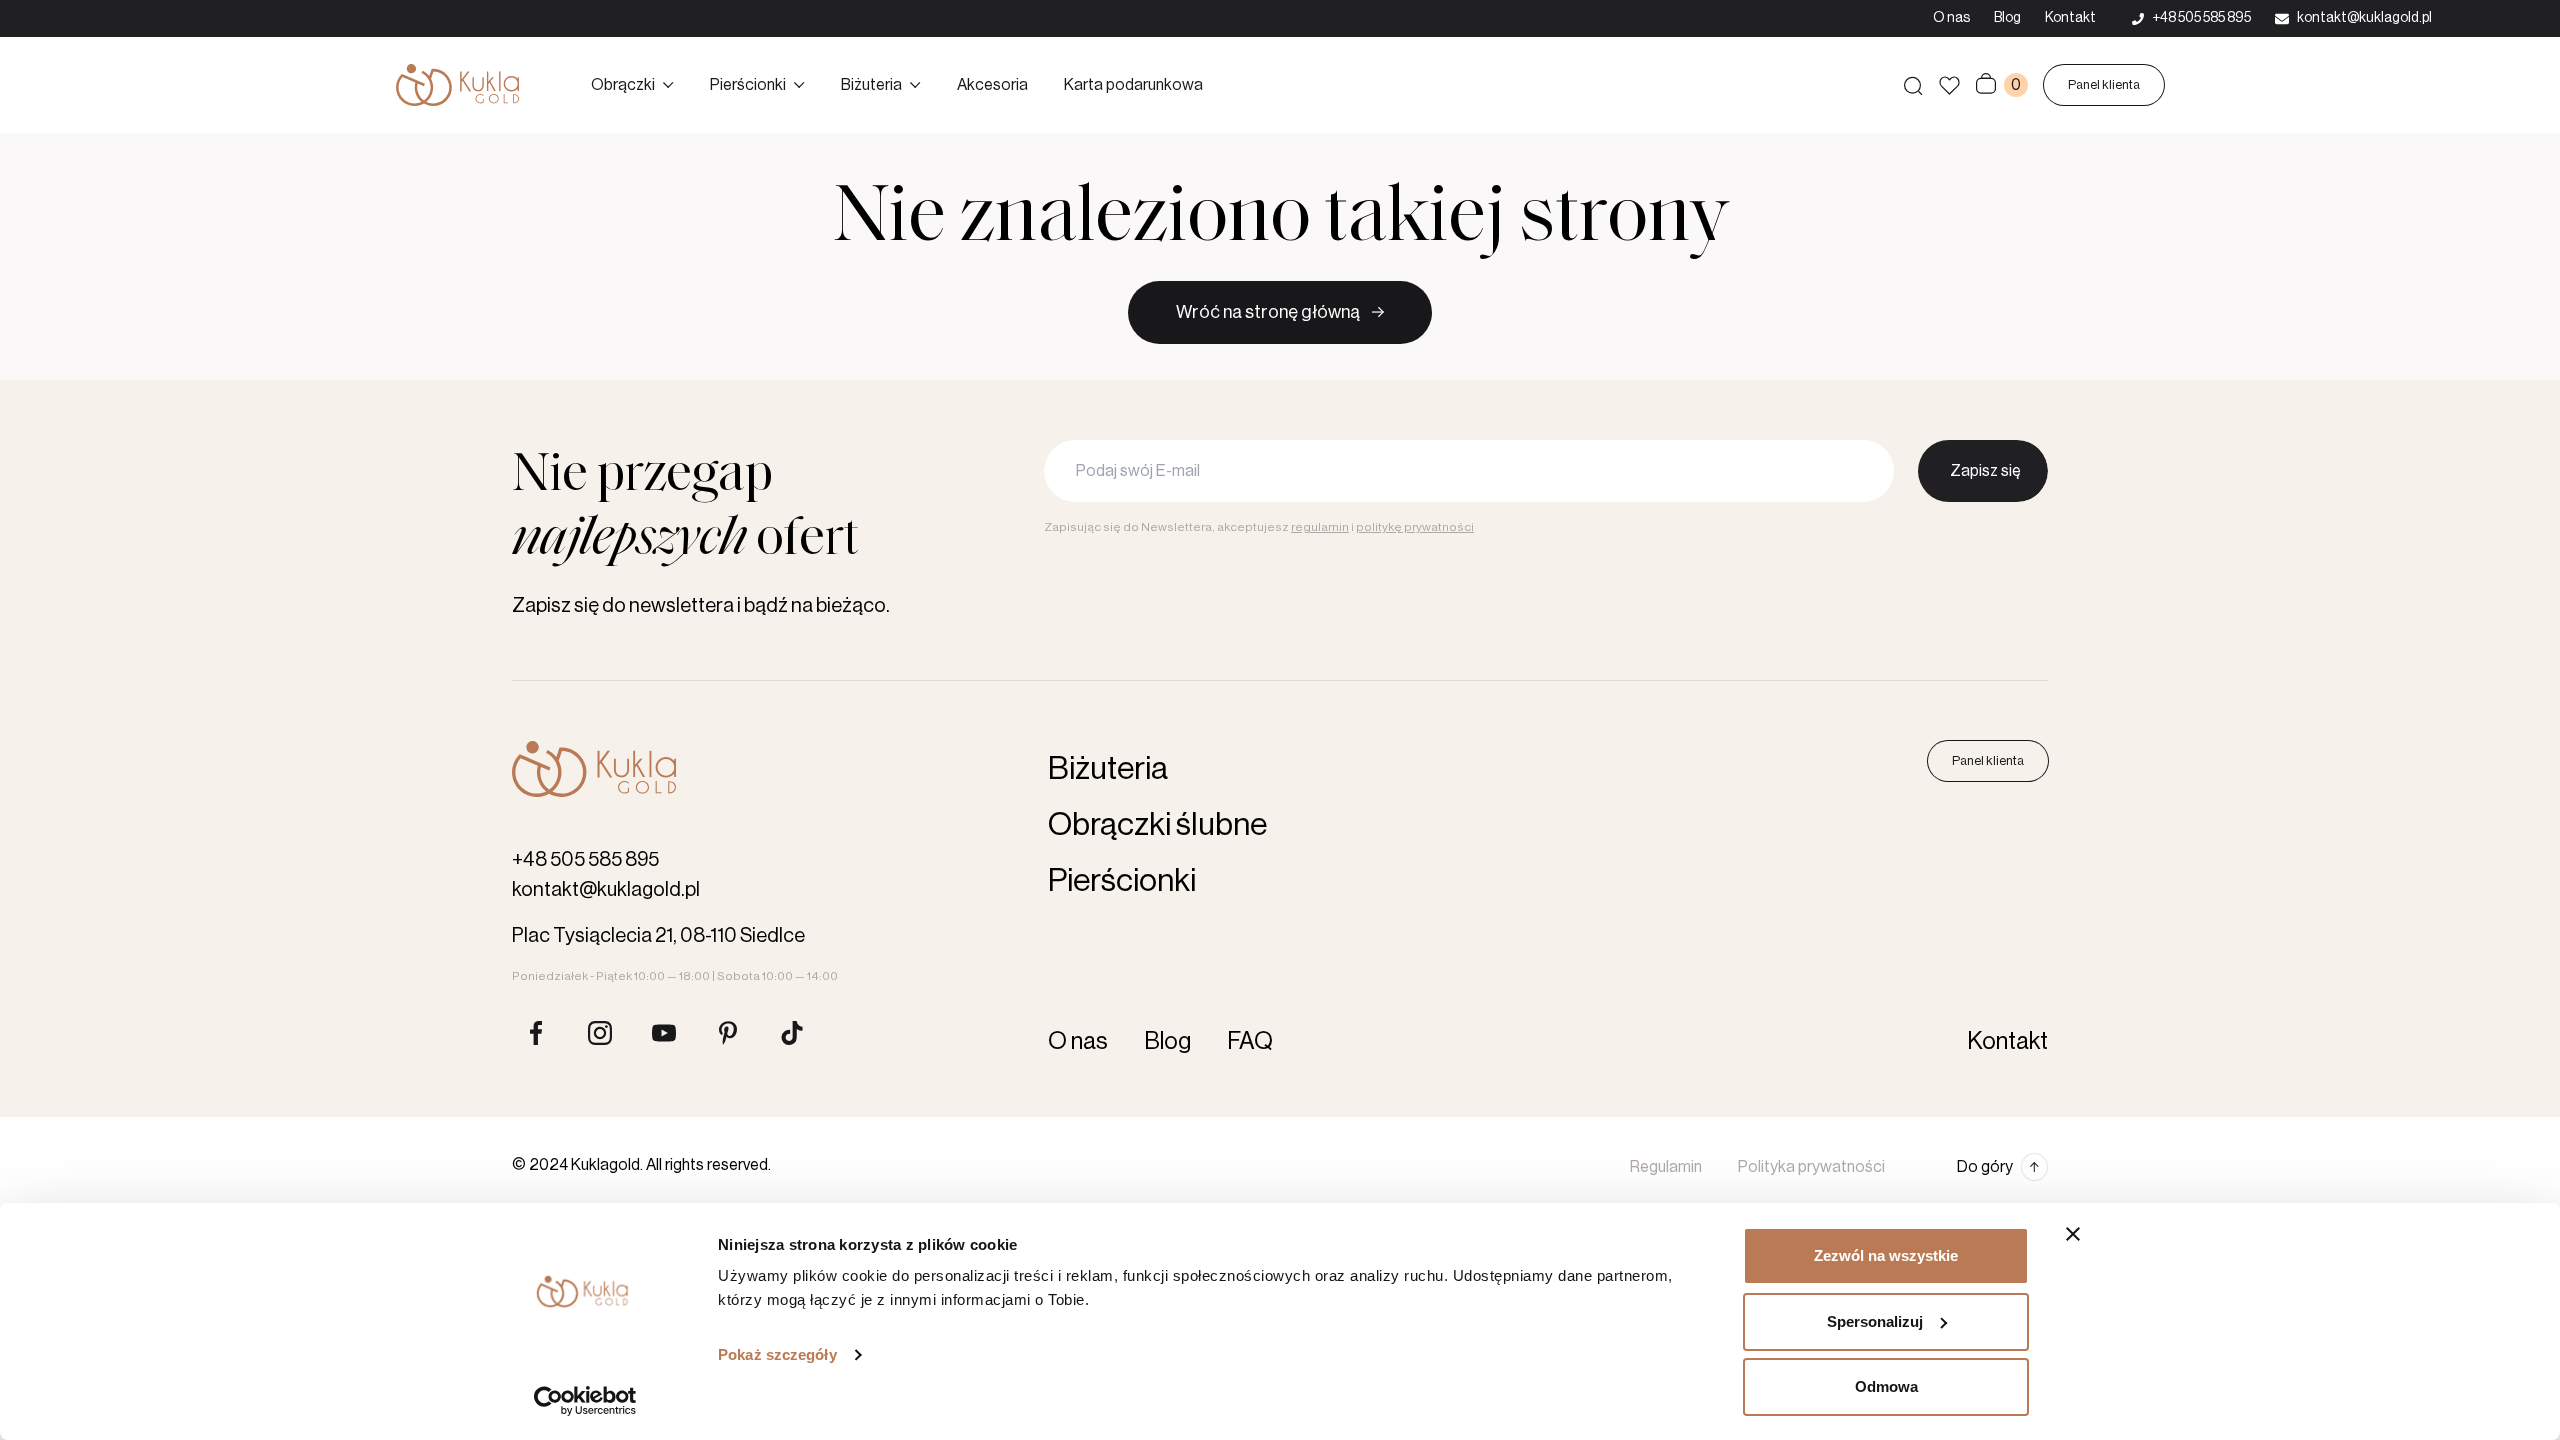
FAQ (1250, 1041)
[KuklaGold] (457, 85)
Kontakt (2070, 18)
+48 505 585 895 (585, 860)
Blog (2007, 18)
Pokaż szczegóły (777, 1354)
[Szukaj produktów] (1913, 85)
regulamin (1320, 527)
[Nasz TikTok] (792, 1033)
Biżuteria (871, 85)
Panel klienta (2104, 84)
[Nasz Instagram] (600, 1033)
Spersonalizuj (1875, 1321)
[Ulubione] (1949, 85)
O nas (1951, 18)
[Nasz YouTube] (664, 1033)
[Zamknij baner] (2073, 1234)
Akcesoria (992, 85)
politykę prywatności (1415, 527)
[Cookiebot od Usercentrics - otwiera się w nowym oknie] (585, 1401)
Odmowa (1886, 1386)
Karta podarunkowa (1133, 85)
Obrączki (623, 85)
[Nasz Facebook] (536, 1033)
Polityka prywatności (1811, 1167)
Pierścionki (748, 85)
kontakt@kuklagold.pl (606, 890)
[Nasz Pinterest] (728, 1033)
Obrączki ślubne (1157, 825)
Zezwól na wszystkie (1886, 1255)
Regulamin (1666, 1167)
